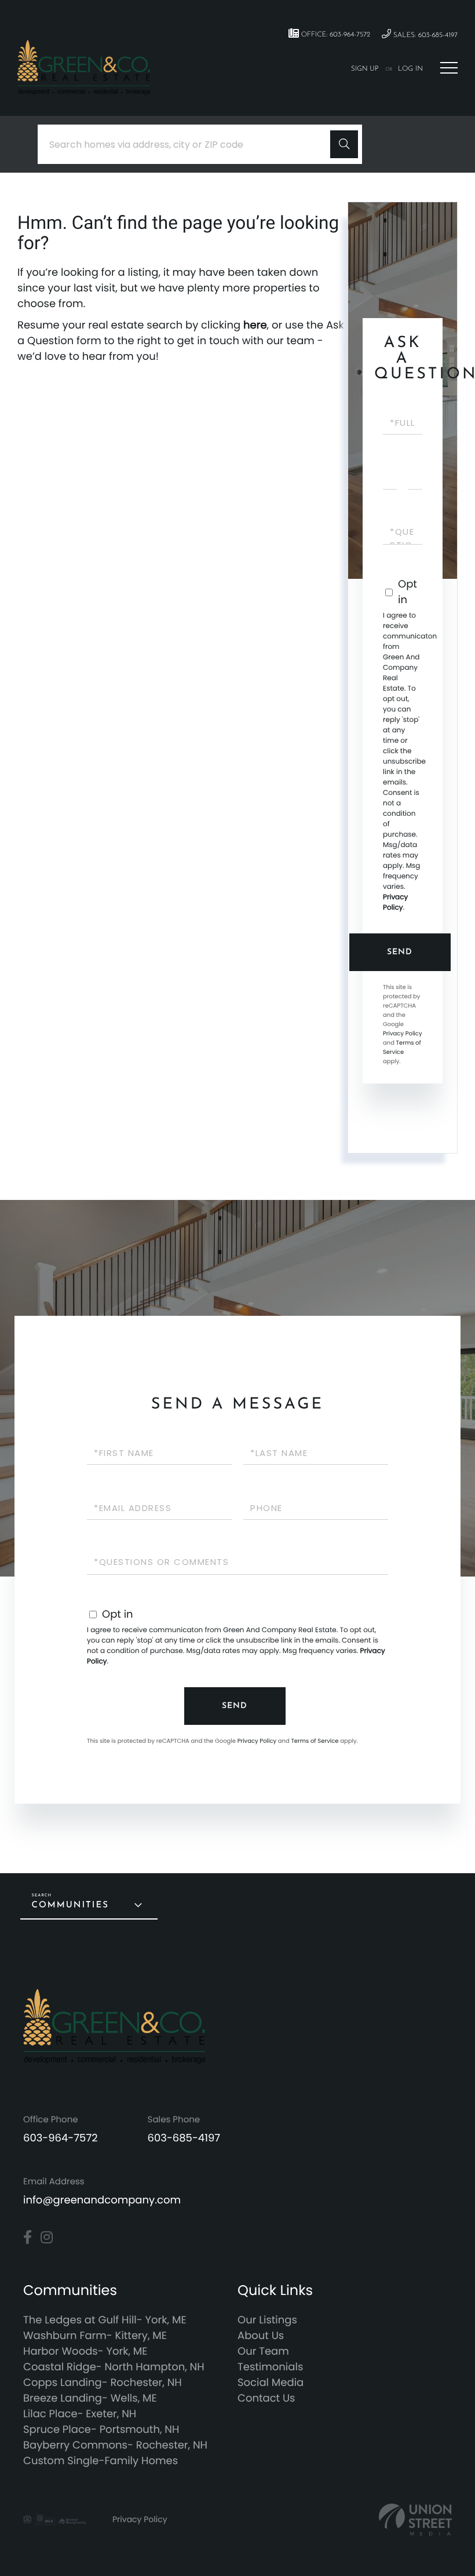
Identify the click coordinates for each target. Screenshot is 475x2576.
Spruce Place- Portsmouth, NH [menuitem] (101, 2430)
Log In (410, 69)
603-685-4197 (184, 2138)
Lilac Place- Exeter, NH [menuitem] (80, 2414)
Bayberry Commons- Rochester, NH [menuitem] (115, 2445)
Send (400, 952)
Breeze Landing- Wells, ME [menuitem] (90, 2398)
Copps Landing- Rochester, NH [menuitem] (103, 2383)
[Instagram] (47, 2238)
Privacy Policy (395, 902)
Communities (70, 1905)
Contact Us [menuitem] (266, 2398)
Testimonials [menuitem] (270, 2367)
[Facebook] (28, 2238)
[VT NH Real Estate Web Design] (415, 2520)
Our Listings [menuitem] (267, 2320)
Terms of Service (402, 1047)
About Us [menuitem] (261, 2336)
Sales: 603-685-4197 (424, 35)
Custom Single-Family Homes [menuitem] (101, 2461)
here (255, 325)
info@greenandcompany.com (102, 2200)
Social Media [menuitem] (271, 2383)
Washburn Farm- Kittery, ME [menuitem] (95, 2336)
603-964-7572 (61, 2138)
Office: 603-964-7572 (335, 35)
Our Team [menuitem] (263, 2351)
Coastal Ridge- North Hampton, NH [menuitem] (114, 2367)
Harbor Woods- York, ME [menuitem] (85, 2351)
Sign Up (365, 69)
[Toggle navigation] (449, 68)
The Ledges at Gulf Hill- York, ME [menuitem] (105, 2320)
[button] (344, 144)
